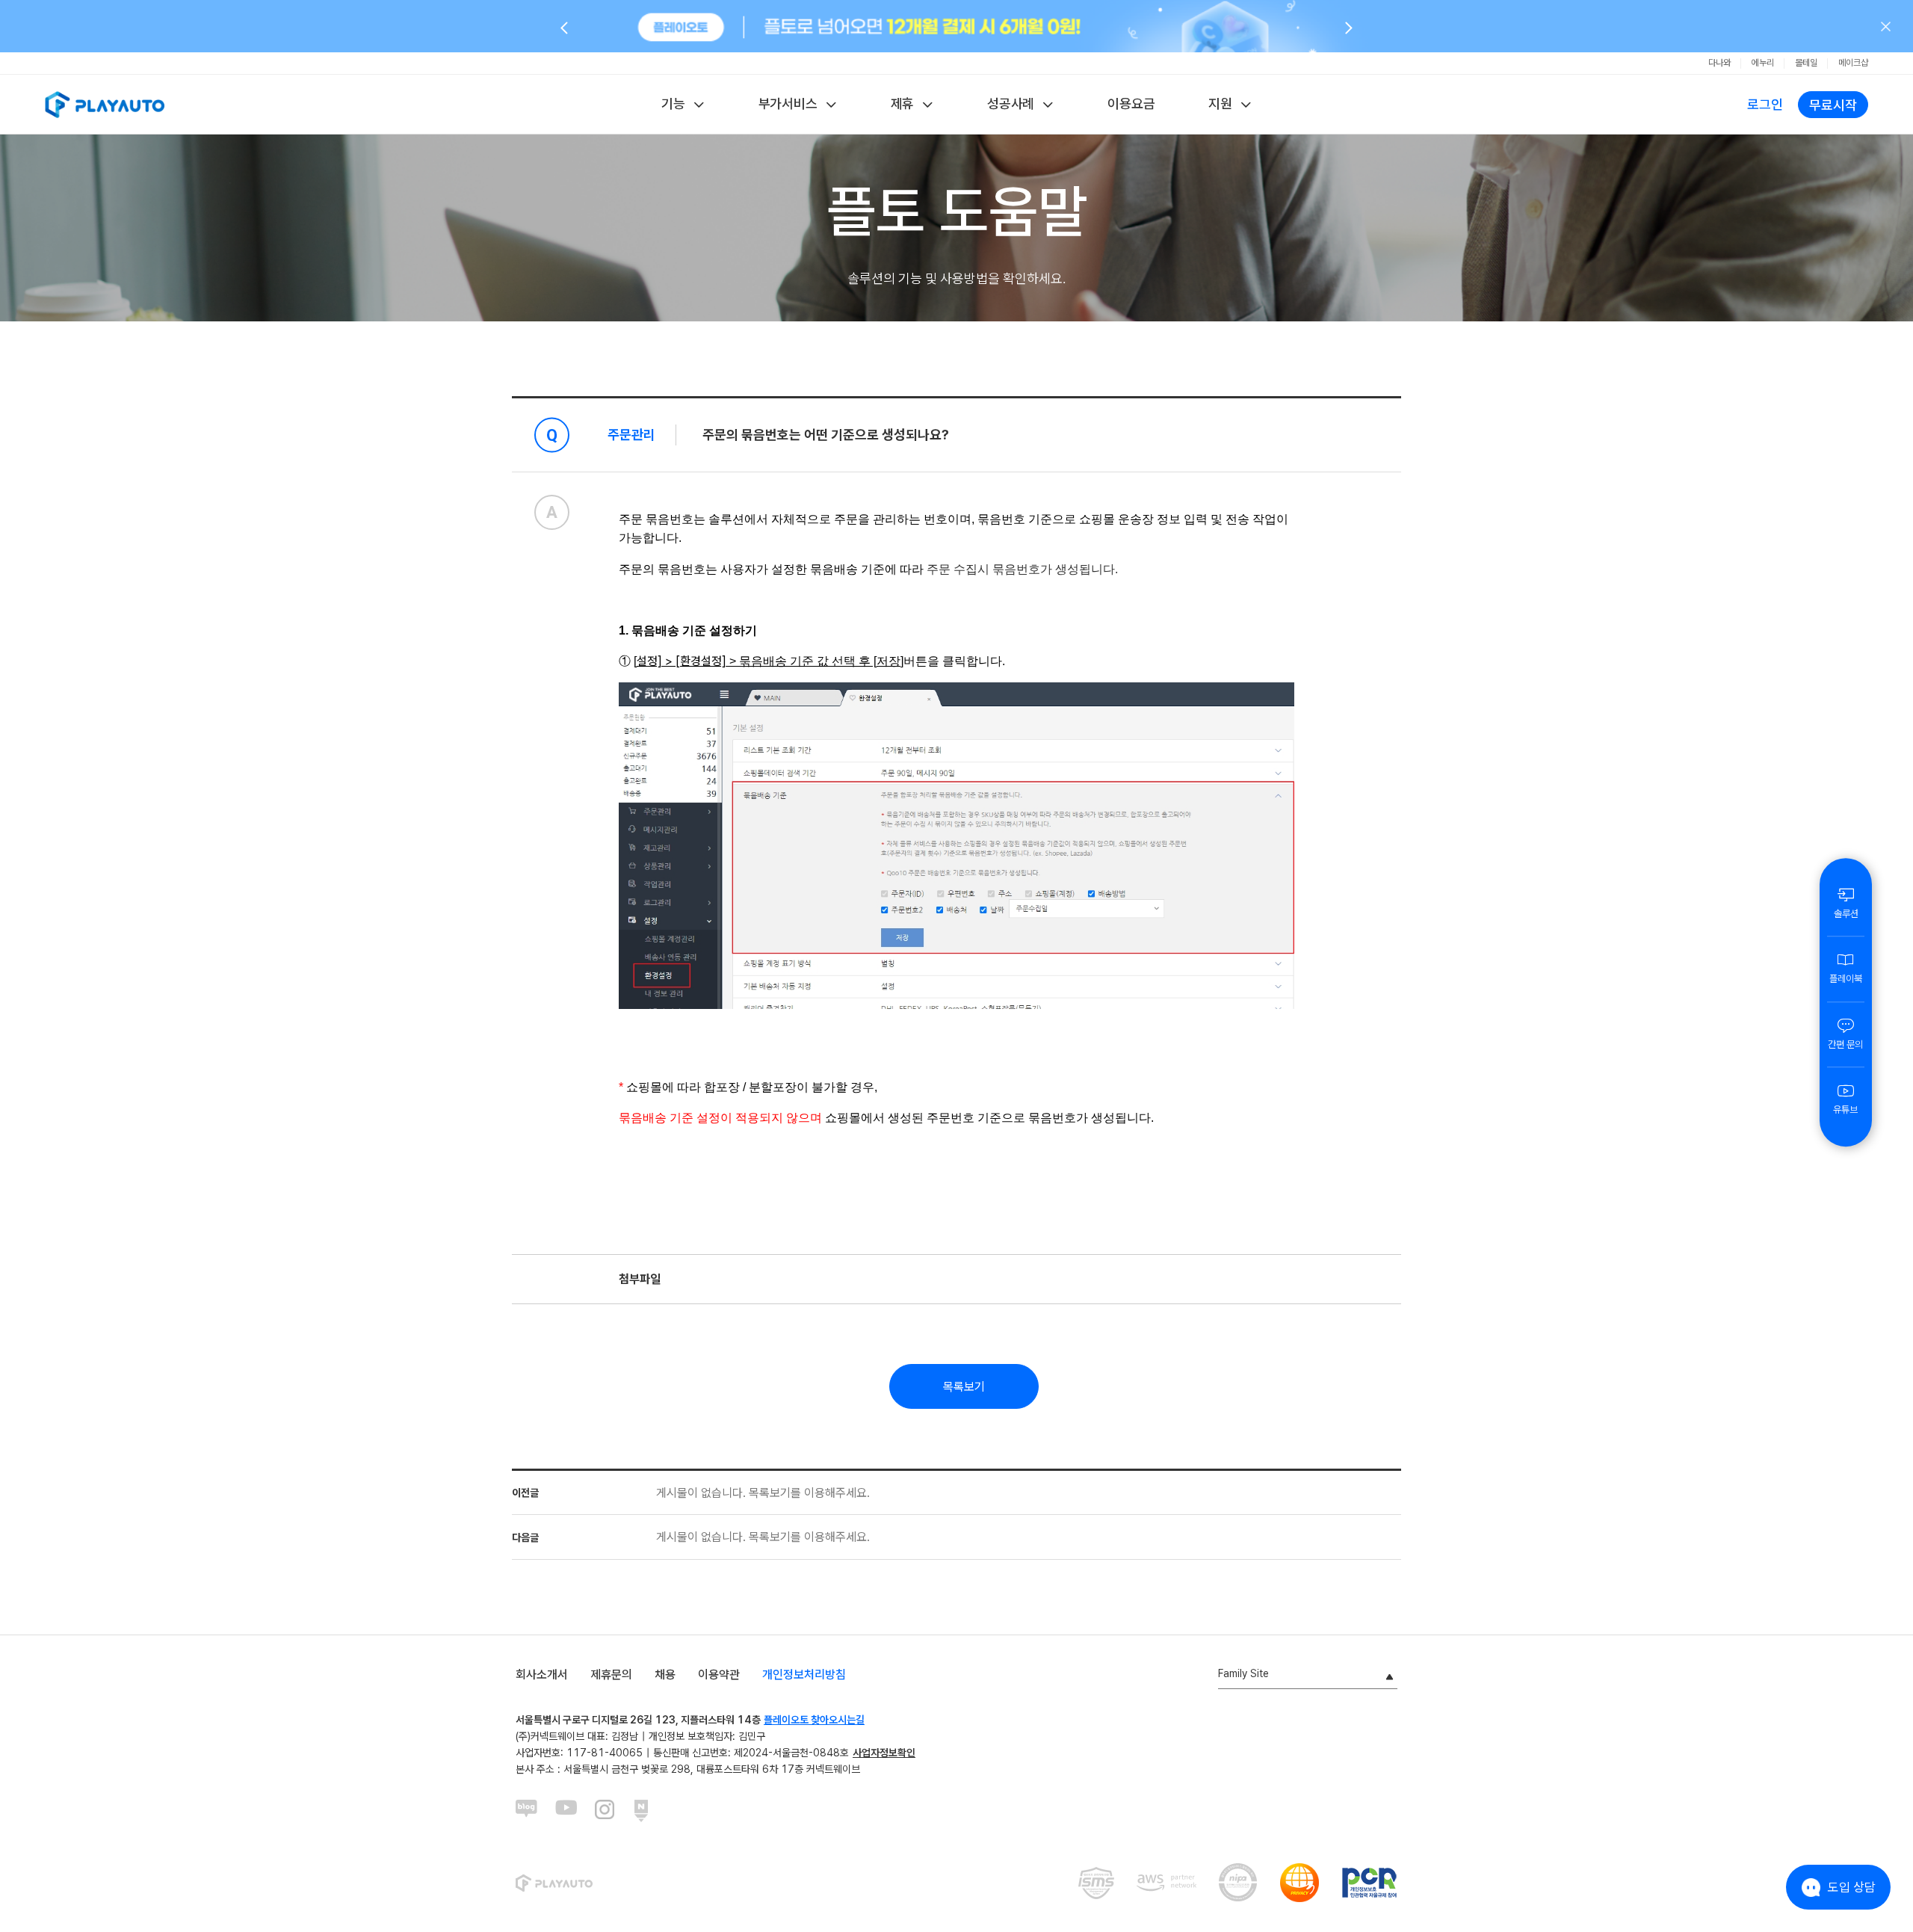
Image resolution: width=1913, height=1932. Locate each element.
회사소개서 (542, 1675)
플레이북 (1846, 979)
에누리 (1763, 63)
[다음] (1349, 27)
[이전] (564, 27)
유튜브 (1845, 1109)
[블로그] (527, 1811)
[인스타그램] (606, 1811)
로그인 (1765, 104)
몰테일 (1806, 63)
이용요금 (1131, 104)
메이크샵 (1853, 63)
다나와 (1719, 63)
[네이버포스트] (646, 1811)
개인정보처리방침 (804, 1675)
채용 (665, 1675)
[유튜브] (566, 1811)
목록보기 (964, 1387)
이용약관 (719, 1675)
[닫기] (1886, 26)
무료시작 (1833, 105)
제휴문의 (611, 1675)
